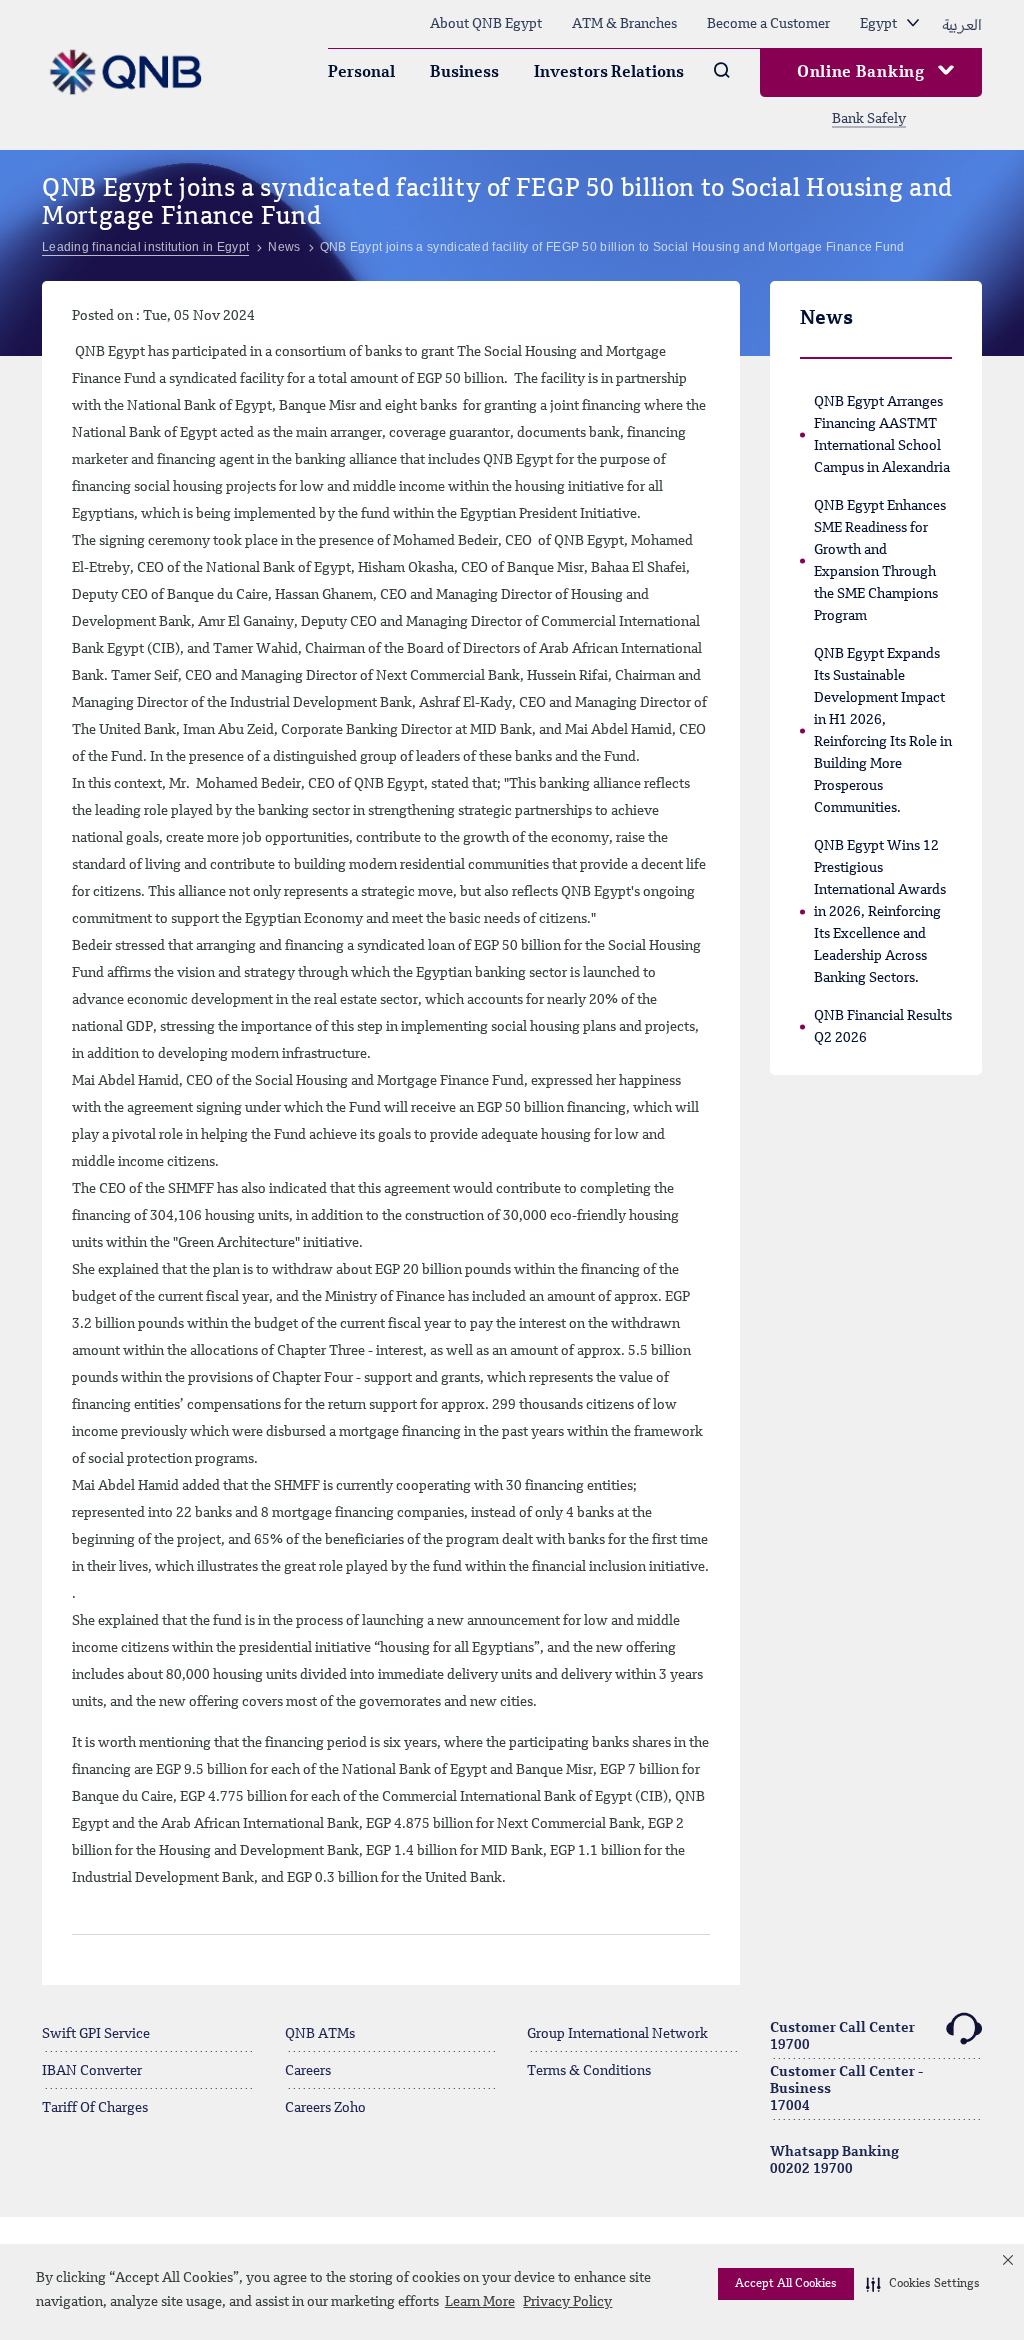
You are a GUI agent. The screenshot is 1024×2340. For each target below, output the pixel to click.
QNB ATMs (320, 2034)
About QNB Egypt (486, 24)
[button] (923, 2284)
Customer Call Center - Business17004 (846, 2089)
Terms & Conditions (589, 2071)
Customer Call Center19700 (842, 2036)
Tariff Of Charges (95, 2108)
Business (464, 73)
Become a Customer (768, 24)
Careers (308, 2071)
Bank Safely (869, 119)
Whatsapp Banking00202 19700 (834, 2160)
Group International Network (617, 2034)
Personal (361, 73)
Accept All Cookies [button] (786, 2284)
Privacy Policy (567, 2302)
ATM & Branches (624, 24)
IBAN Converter (92, 2071)
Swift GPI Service (96, 2034)
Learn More (480, 2302)
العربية (962, 24)
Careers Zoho (325, 2108)
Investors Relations (609, 73)
